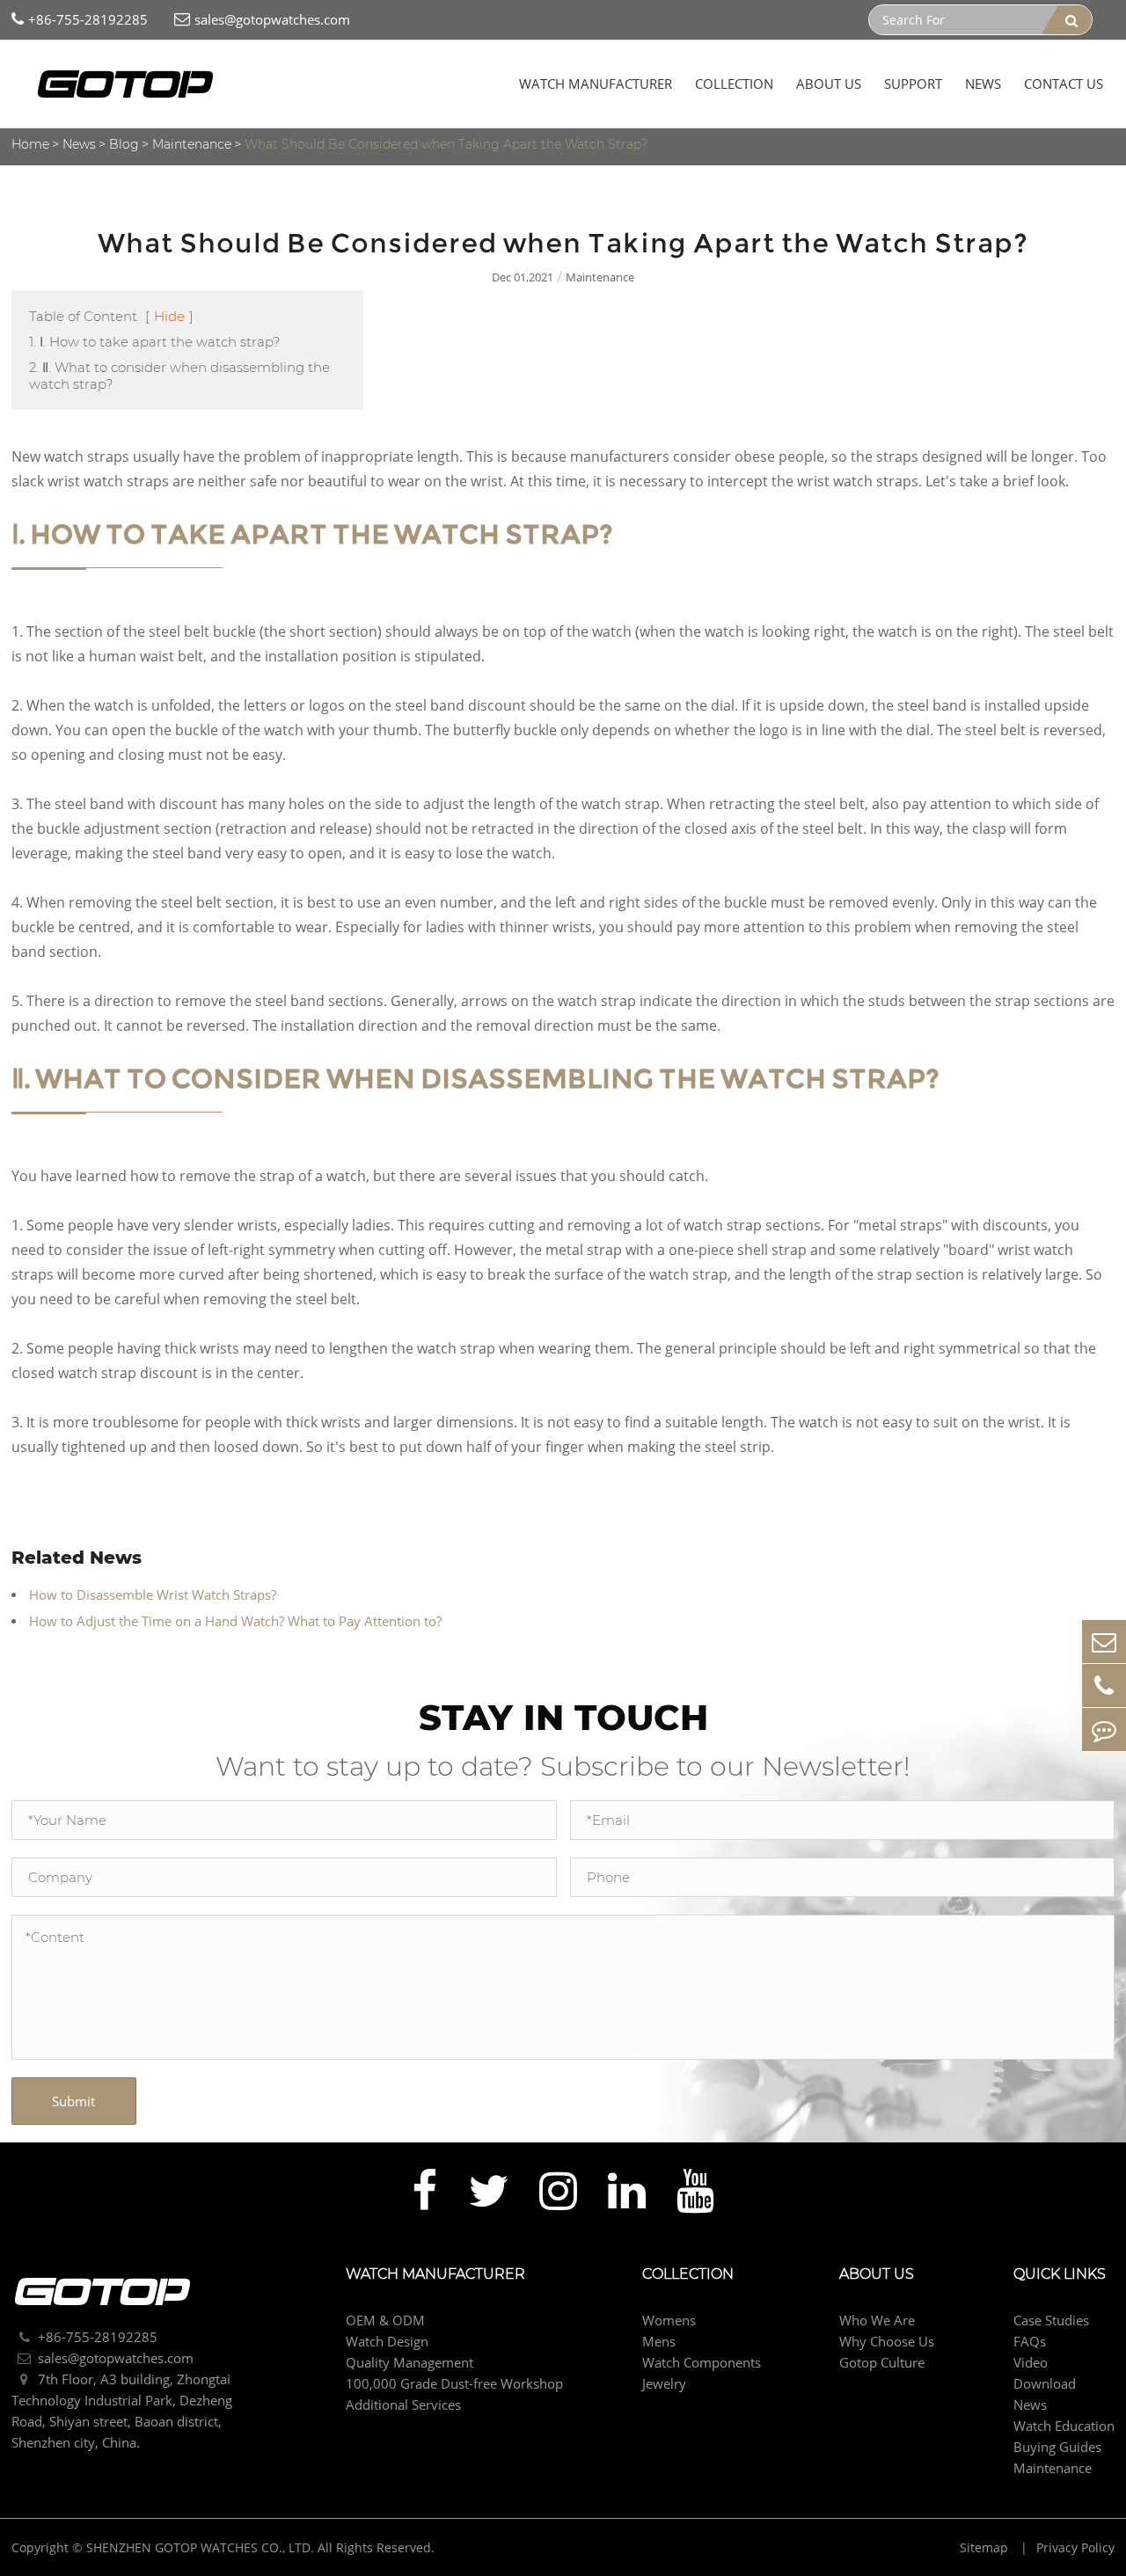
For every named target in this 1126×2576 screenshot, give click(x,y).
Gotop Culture (882, 2362)
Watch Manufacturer (596, 84)
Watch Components (702, 2362)
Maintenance (192, 144)
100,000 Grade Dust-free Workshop (454, 2383)
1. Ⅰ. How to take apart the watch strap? (154, 342)
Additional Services (403, 2405)
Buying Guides (1057, 2447)
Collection (734, 84)
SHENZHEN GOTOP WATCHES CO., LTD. (200, 2547)
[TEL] (1104, 1686)
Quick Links (1060, 2274)
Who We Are (877, 2320)
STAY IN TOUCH (563, 1717)
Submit (73, 2101)
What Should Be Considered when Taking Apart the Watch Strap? (446, 144)
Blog (124, 144)
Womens (669, 2320)
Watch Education (1064, 2426)
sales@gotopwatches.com (272, 19)
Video (1031, 2362)
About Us (829, 84)
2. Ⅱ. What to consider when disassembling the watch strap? (179, 376)
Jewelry (664, 2383)
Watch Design (387, 2341)
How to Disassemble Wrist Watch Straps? (153, 1594)
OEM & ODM (385, 2320)
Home (30, 144)
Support (913, 84)
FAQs (1030, 2341)
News (983, 84)
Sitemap (986, 2547)
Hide (169, 316)
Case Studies (1051, 2320)
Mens (659, 2341)
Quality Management (409, 2362)
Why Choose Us (887, 2341)
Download (1045, 2383)
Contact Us (1064, 84)
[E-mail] (1104, 1642)
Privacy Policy (1075, 2547)
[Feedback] (1104, 1729)
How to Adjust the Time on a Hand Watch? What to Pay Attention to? (235, 1621)
